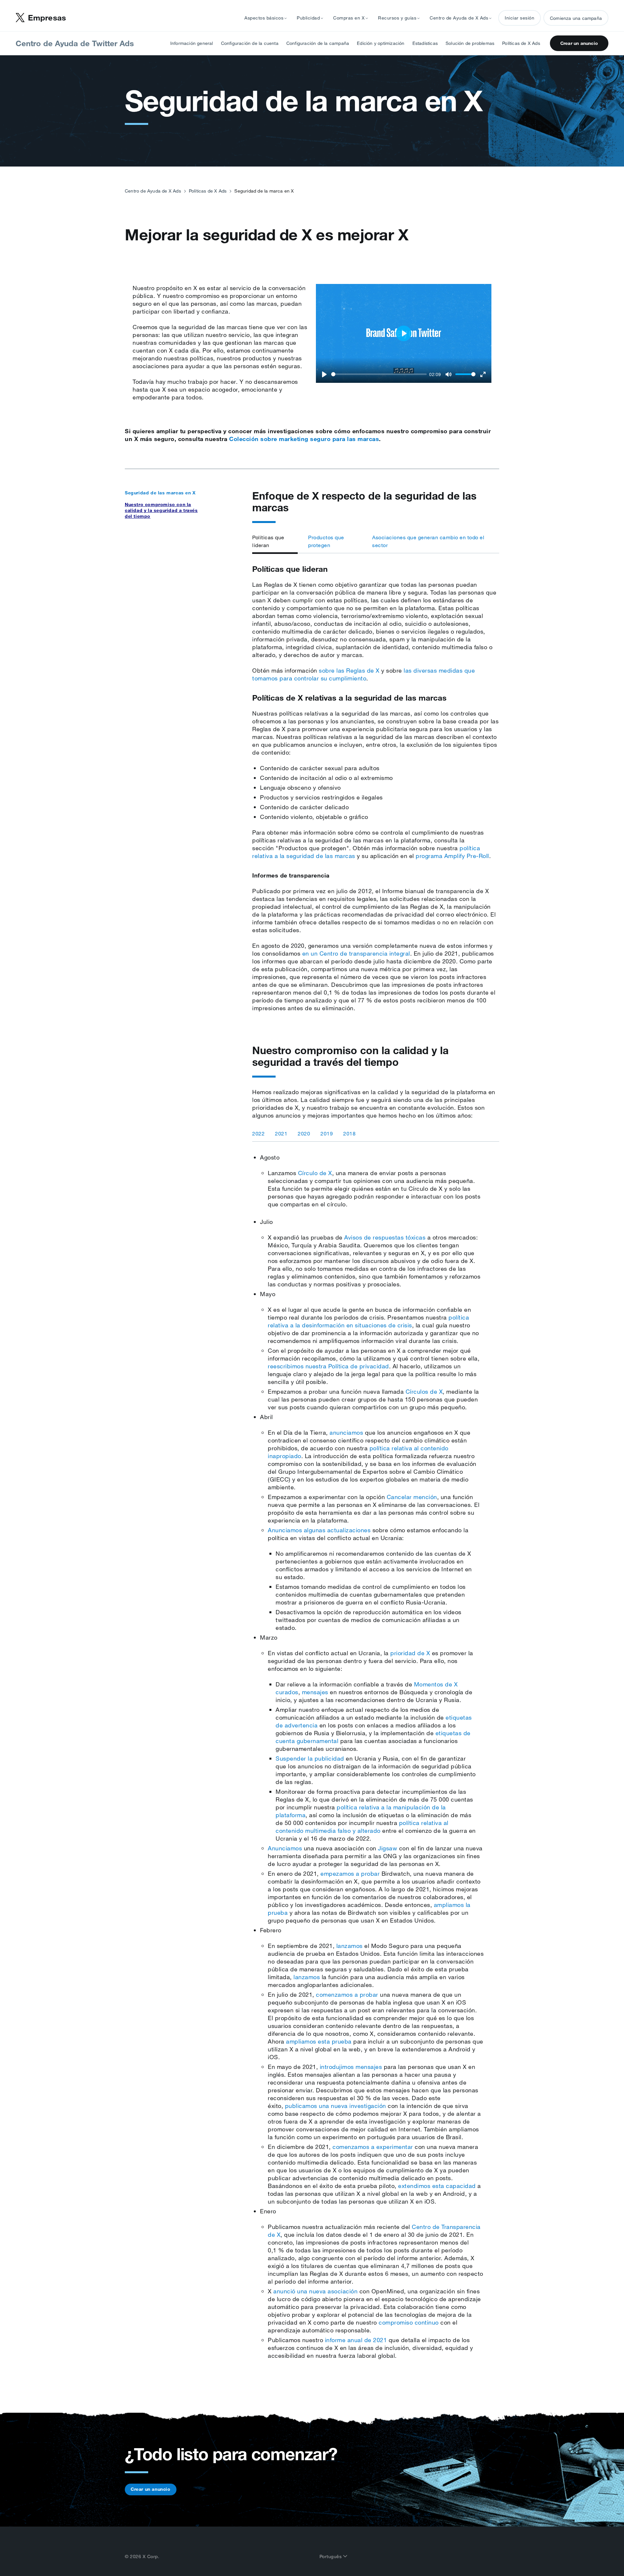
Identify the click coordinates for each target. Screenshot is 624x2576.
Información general (192, 43)
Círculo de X (315, 1173)
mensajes (315, 1692)
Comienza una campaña (576, 18)
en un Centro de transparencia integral (356, 953)
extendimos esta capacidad (437, 2186)
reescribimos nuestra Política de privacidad (328, 1366)
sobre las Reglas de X (349, 670)
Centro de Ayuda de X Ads (153, 191)
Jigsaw (388, 1848)
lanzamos (350, 1946)
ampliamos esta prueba (319, 2041)
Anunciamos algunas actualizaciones (319, 1530)
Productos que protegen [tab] (326, 541)
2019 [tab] (327, 1134)
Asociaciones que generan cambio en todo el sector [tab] (428, 541)
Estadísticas (425, 43)
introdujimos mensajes (351, 2067)
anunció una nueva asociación (315, 2291)
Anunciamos (285, 1848)
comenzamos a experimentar (373, 2147)
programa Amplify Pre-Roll (452, 856)
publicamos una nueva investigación (336, 2106)
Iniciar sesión (520, 18)
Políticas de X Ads (521, 43)
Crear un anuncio (579, 43)
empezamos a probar (350, 1873)
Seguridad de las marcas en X (160, 493)
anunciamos (346, 1432)
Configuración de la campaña (318, 43)
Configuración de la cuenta (250, 43)
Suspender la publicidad (310, 1758)
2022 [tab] (258, 1134)
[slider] (379, 374)
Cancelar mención (412, 1497)
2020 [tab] (304, 1134)
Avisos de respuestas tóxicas (385, 1237)
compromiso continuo (409, 2322)
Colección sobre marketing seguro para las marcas (304, 439)
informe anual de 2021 (356, 2340)
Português (331, 2556)
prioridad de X (410, 1653)
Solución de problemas (470, 43)
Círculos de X (424, 1391)
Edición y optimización (381, 43)
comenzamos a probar (347, 1994)
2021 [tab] (281, 1134)
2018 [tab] (349, 1134)
